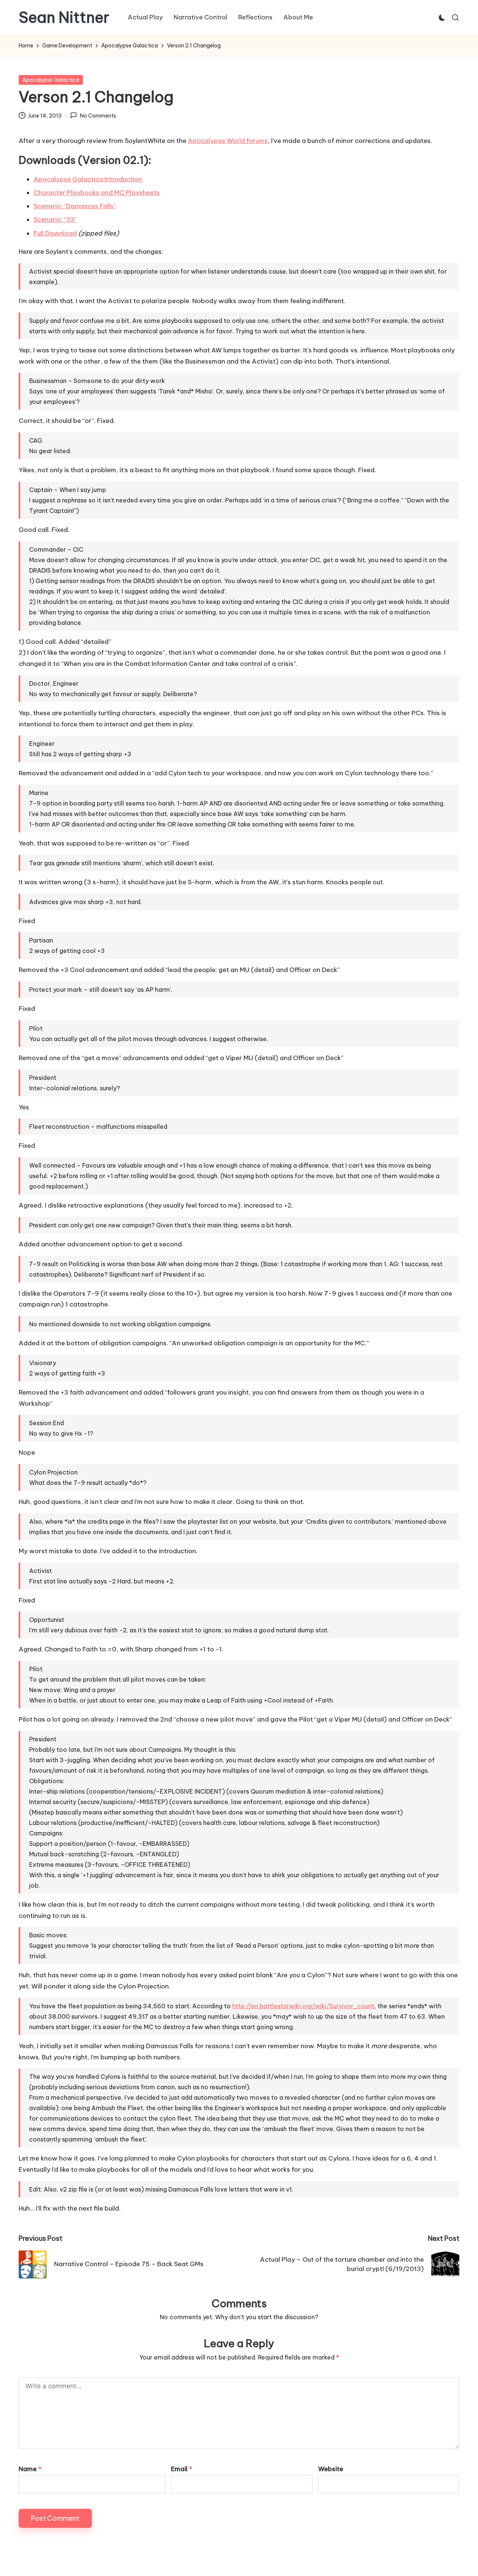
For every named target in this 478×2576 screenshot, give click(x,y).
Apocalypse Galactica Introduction (88, 179)
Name (30, 2469)
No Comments (98, 116)
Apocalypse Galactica (51, 80)
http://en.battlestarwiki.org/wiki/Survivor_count (303, 2006)
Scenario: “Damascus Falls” (75, 206)
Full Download (55, 233)
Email (182, 2469)
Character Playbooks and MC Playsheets (97, 193)
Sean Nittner (64, 18)
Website (331, 2469)
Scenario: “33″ (55, 219)
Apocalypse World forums (228, 141)
